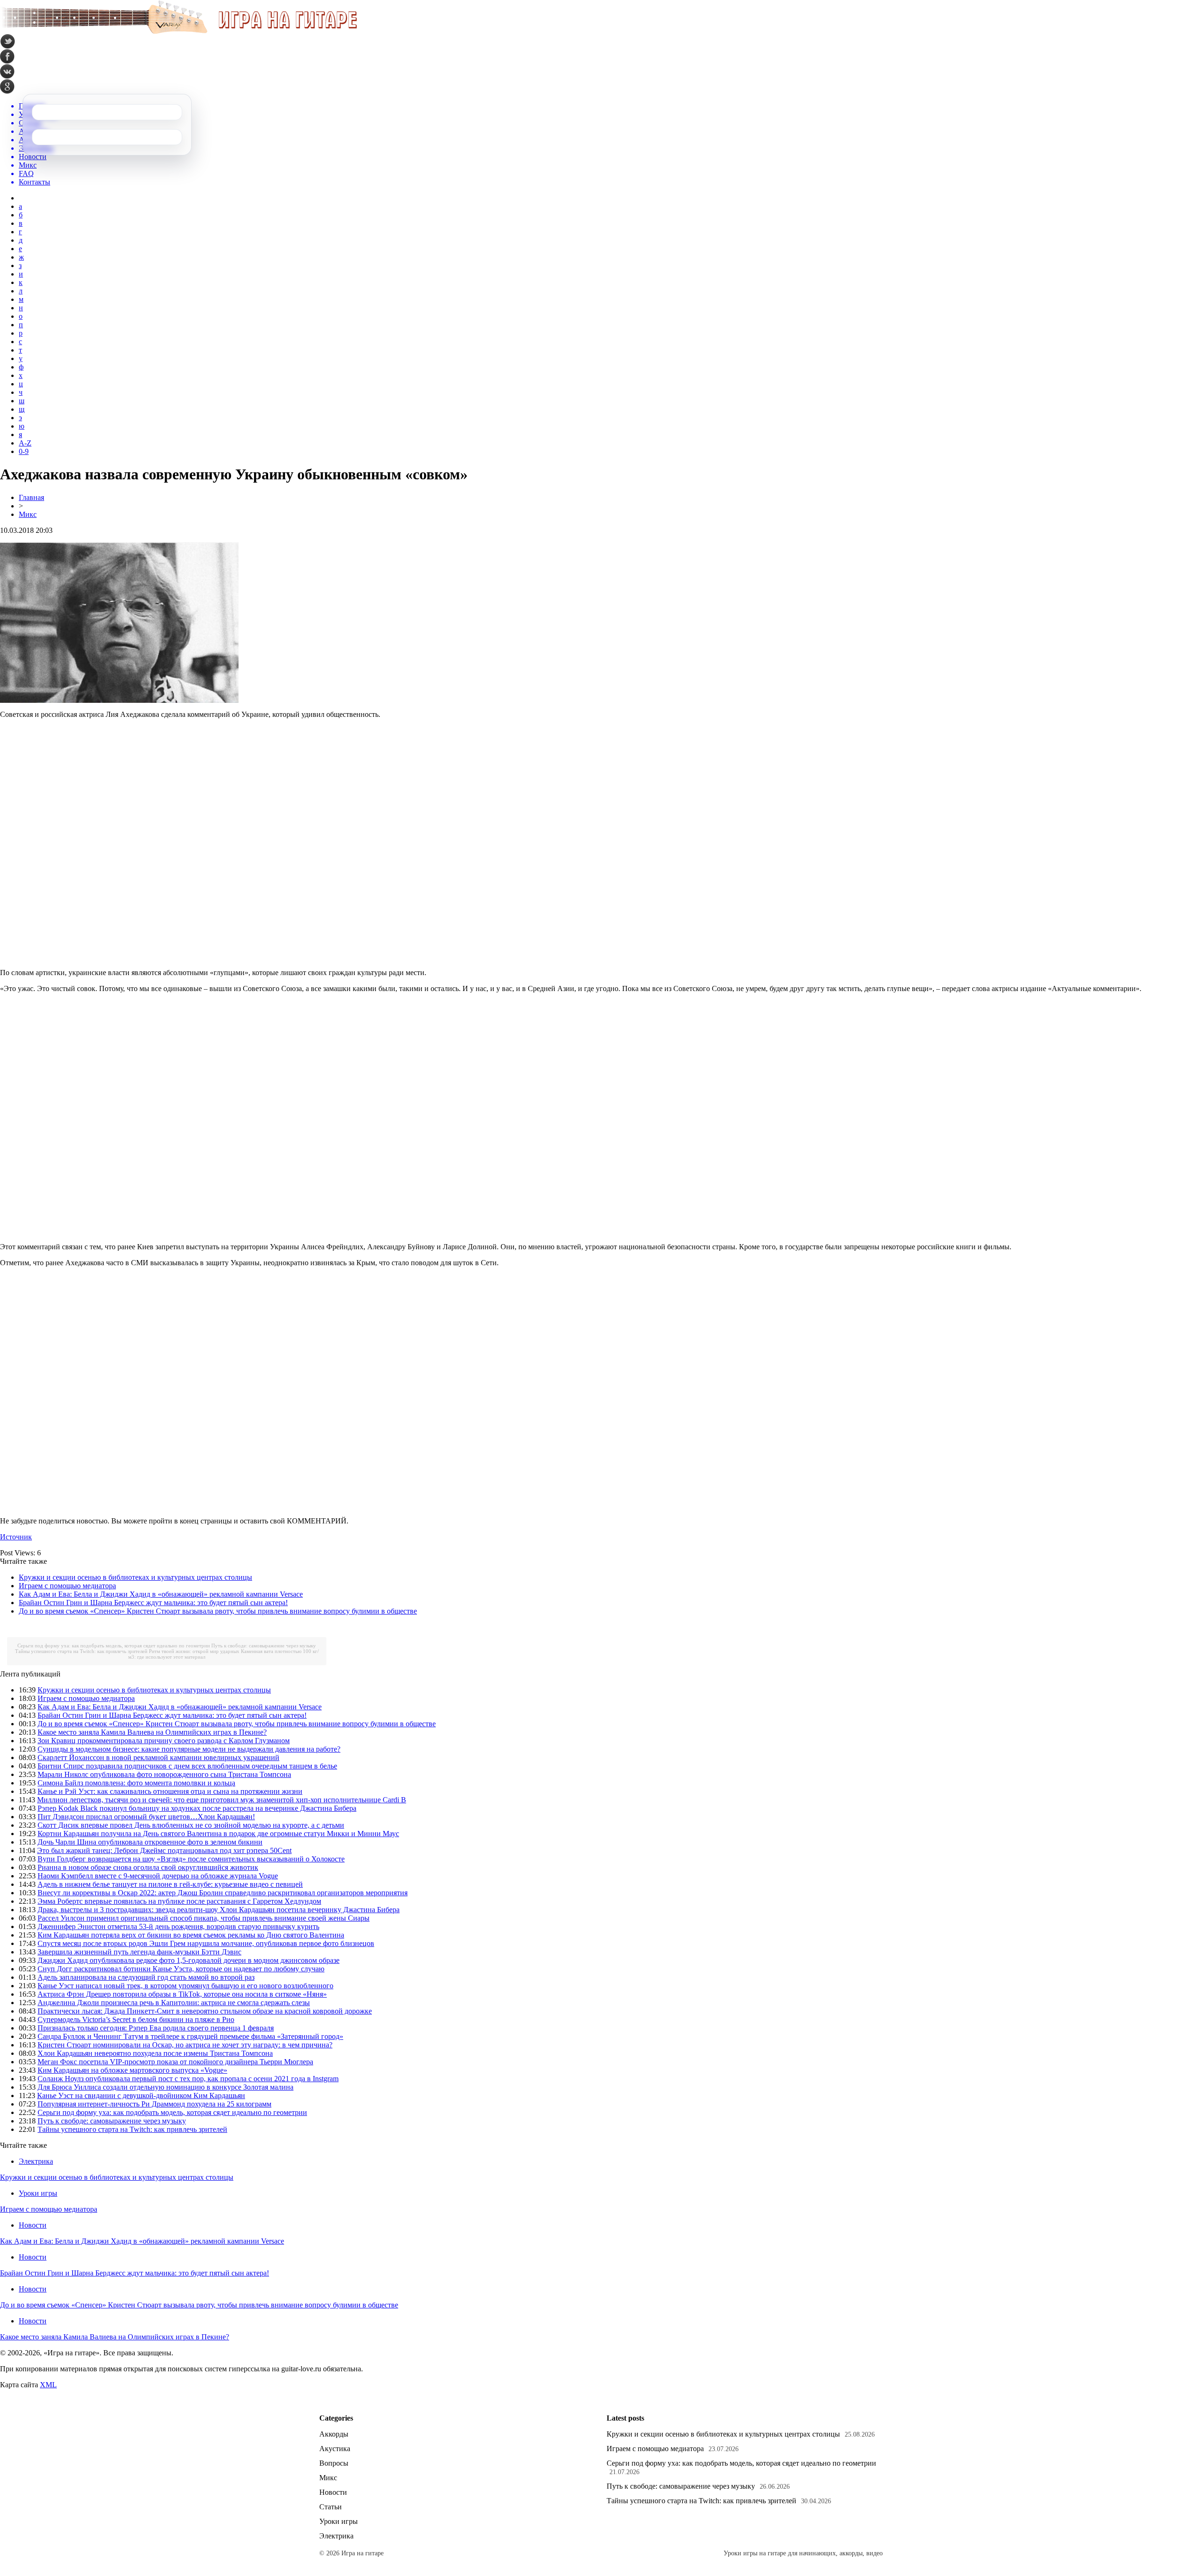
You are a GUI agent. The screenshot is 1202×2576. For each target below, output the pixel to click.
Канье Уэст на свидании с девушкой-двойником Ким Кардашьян (141, 2095)
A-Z (25, 443)
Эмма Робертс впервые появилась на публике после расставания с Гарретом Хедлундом (179, 1901)
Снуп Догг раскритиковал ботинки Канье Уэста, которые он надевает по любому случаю (181, 1969)
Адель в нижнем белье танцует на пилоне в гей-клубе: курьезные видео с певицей (170, 1884)
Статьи (331, 2507)
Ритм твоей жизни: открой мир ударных (194, 1651)
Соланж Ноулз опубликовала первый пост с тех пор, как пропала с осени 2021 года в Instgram (188, 2079)
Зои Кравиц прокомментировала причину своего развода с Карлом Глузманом (164, 1741)
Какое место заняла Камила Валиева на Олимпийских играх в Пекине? (152, 1732)
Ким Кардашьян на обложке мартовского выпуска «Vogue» (132, 2070)
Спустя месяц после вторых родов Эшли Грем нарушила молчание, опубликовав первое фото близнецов (206, 1943)
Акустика (335, 2449)
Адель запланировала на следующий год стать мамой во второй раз (146, 1977)
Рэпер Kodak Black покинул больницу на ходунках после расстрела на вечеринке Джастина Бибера (197, 1808)
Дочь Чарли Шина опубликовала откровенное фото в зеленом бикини (150, 1842)
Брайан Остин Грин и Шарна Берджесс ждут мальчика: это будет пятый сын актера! (153, 1603)
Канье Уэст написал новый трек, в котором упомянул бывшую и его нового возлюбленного (185, 1986)
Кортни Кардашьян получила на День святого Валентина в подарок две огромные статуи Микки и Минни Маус (218, 1834)
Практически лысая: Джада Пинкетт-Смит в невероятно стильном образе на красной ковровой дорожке (205, 2011)
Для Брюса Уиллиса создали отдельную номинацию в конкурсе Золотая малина (166, 2087)
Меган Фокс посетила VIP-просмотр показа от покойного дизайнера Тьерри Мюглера (175, 2062)
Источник (16, 1537)
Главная (31, 497)
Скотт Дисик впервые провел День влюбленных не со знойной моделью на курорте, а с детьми (191, 1825)
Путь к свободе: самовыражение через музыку (264, 1646)
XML (48, 2385)
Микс (28, 514)
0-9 (24, 451)
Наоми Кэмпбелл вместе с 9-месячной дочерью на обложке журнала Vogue (158, 1876)
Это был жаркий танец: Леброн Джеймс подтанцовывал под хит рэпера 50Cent (164, 1850)
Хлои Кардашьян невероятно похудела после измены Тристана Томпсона (155, 2053)
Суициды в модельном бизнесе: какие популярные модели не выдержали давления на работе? (189, 1749)
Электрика (36, 2161)
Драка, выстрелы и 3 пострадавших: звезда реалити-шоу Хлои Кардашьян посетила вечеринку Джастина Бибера (219, 1910)
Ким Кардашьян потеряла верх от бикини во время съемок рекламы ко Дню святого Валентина (191, 1935)
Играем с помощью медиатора (67, 1586)
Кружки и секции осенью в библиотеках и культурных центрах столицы (135, 1577)
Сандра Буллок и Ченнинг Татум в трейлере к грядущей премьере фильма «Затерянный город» (190, 2036)
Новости (33, 2225)
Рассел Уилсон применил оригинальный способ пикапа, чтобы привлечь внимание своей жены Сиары (204, 1918)
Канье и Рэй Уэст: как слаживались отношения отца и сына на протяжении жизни (170, 1791)
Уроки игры (38, 2193)
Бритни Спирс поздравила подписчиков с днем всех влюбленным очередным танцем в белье (187, 1766)
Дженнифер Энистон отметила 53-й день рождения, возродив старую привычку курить (178, 1926)
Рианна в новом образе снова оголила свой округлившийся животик (148, 1867)
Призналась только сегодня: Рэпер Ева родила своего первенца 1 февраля (156, 2028)
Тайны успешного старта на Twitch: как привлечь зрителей (81, 1651)
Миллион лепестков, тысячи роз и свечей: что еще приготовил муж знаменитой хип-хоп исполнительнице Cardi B (222, 1800)
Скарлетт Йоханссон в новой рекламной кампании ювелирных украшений (158, 1757)
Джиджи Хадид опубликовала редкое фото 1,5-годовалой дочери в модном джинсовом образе (189, 1960)
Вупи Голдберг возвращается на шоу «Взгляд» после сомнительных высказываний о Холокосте (191, 1859)
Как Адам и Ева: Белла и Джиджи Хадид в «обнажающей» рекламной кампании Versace (161, 1594)
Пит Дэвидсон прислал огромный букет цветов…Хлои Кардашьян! (146, 1817)
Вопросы (334, 2463)
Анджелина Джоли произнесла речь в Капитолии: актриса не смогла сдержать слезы (174, 2003)
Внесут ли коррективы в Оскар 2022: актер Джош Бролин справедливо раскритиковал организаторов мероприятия (223, 1893)
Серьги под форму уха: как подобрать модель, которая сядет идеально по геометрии (114, 1646)
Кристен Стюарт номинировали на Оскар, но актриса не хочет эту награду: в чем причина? (185, 2045)
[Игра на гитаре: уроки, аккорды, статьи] (178, 32)
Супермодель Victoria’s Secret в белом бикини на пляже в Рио (136, 2019)
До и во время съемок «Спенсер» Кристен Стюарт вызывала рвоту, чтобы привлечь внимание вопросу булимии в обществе (218, 1611)
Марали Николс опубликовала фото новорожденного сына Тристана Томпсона (164, 1774)
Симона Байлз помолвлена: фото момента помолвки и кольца (136, 1783)
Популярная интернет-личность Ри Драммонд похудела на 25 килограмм (154, 2104)
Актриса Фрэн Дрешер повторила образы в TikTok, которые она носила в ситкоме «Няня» (182, 1994)
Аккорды (334, 2434)
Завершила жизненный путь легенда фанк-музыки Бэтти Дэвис (139, 1952)
